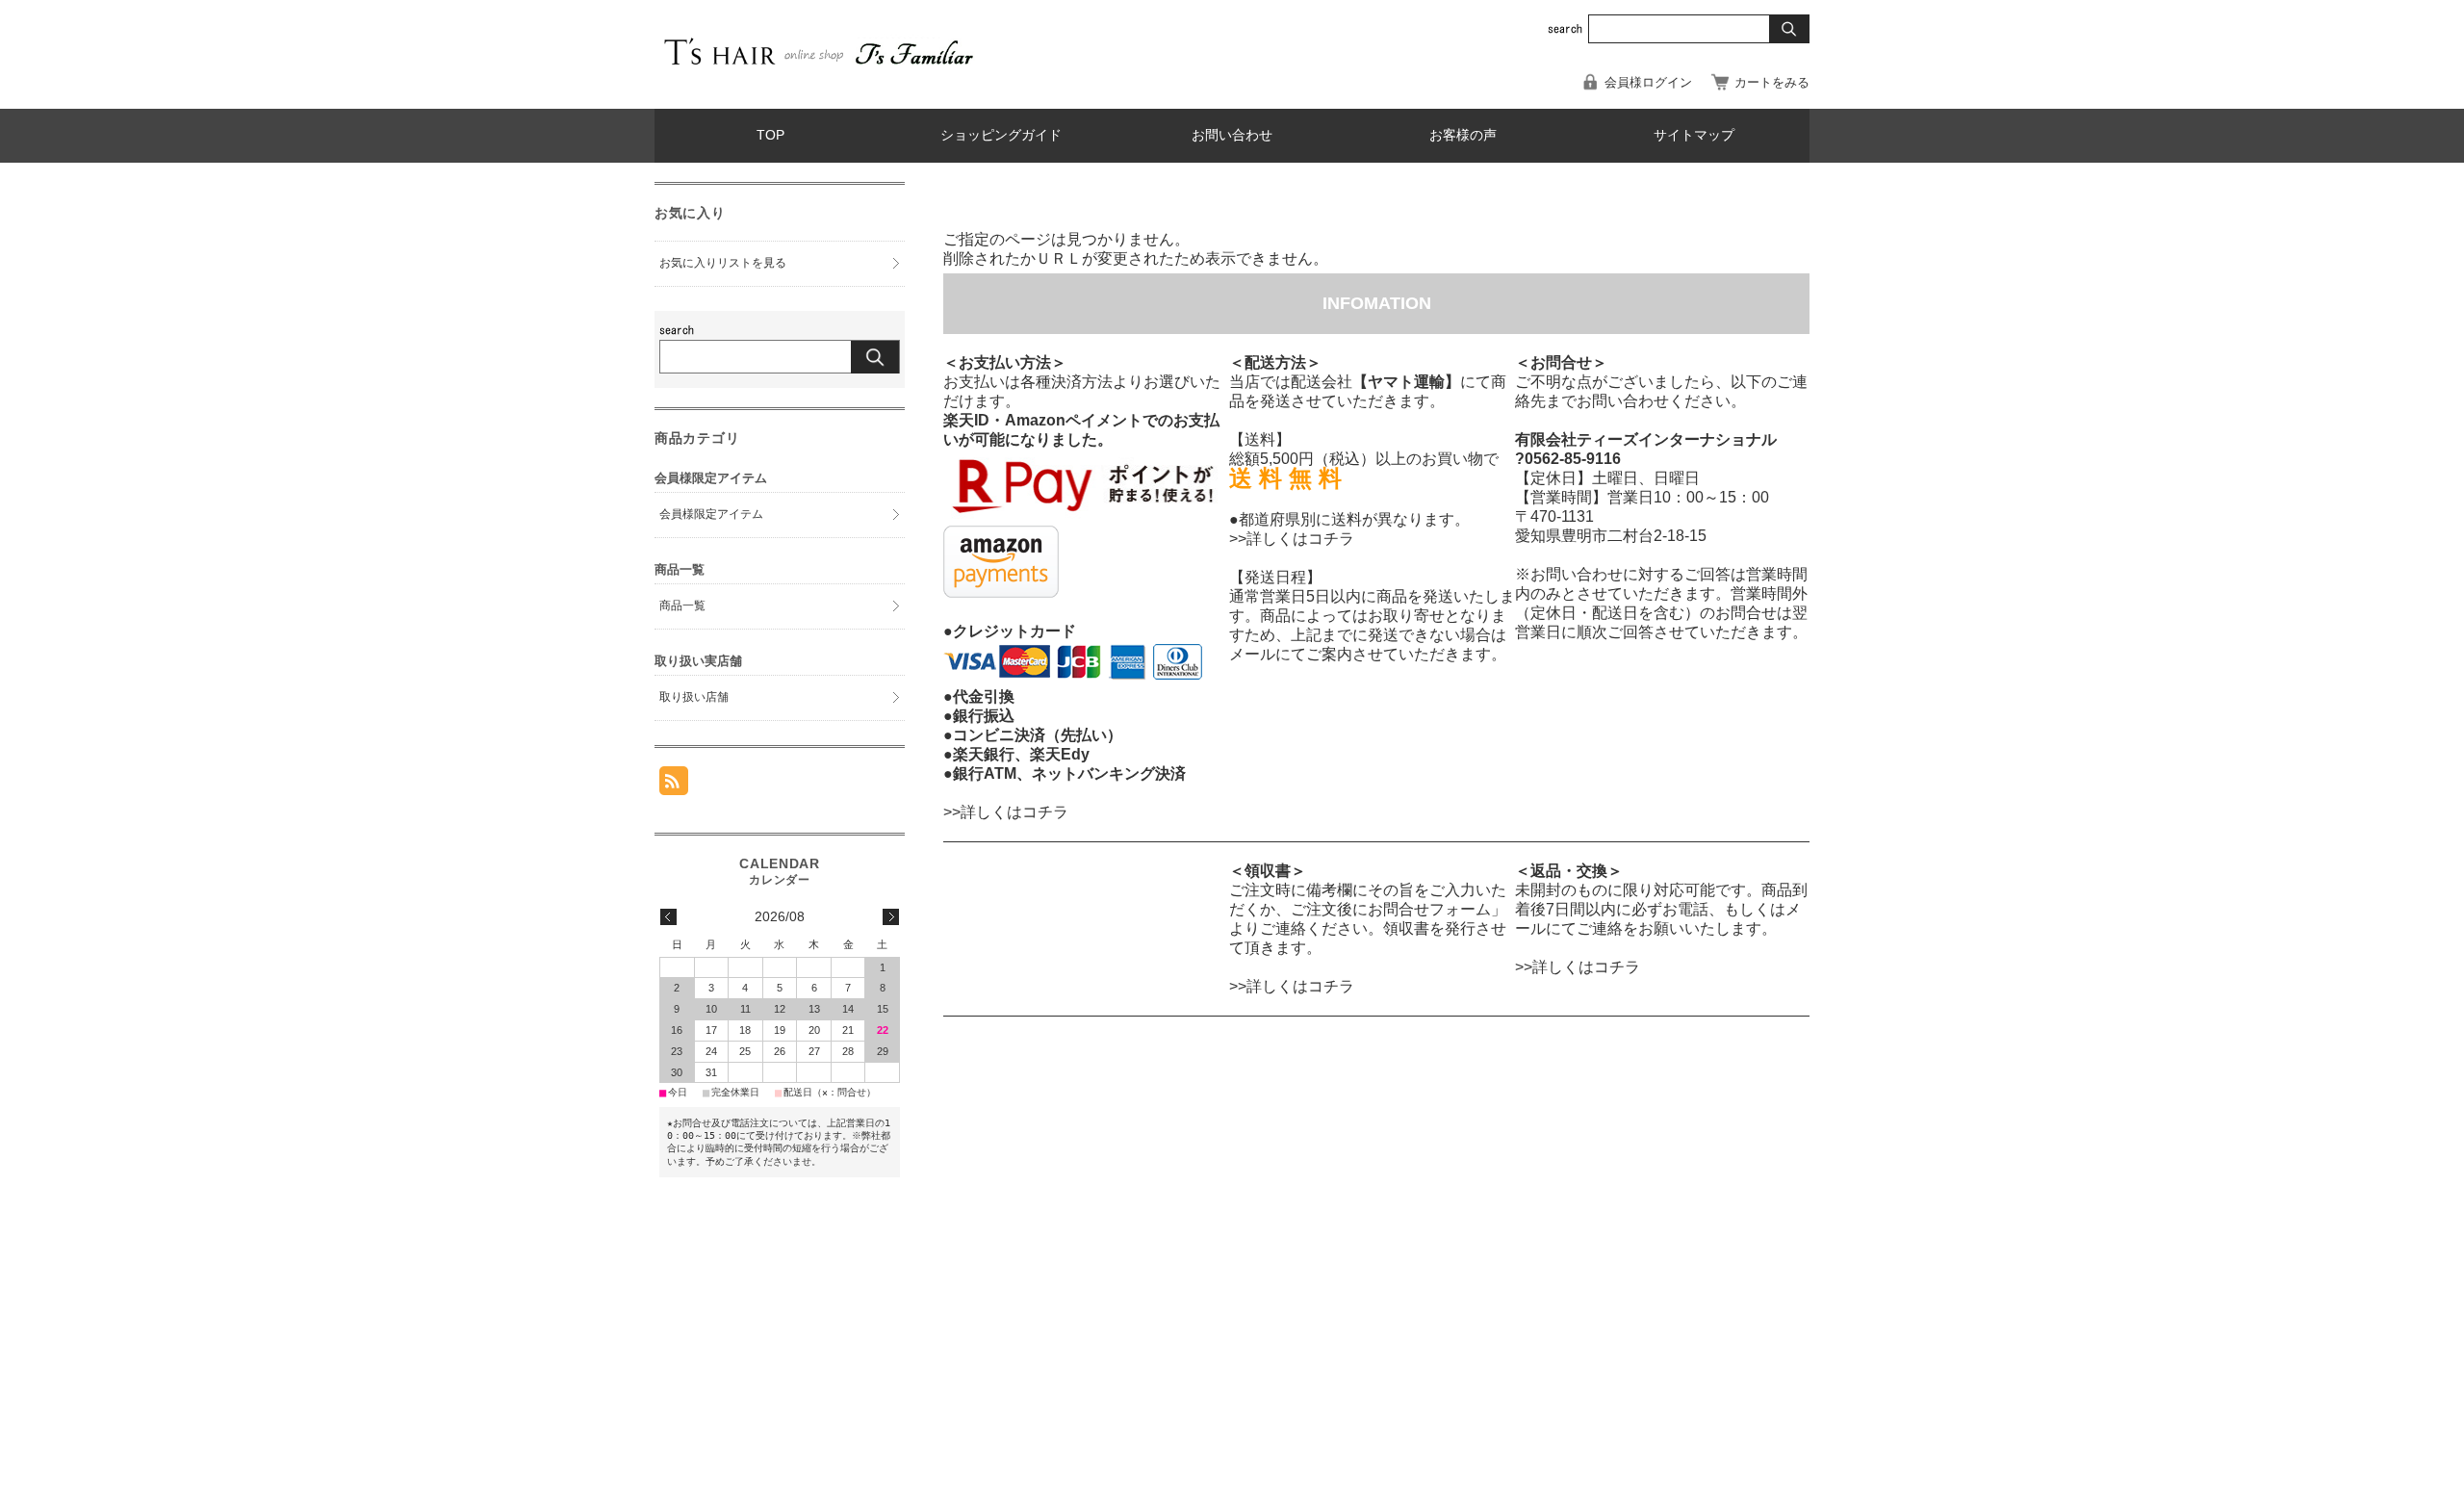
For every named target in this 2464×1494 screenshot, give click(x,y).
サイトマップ (1694, 135)
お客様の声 (1463, 135)
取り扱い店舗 (694, 697)
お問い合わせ (1232, 135)
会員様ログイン (1648, 82)
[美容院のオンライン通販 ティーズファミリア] (818, 68)
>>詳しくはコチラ (1006, 812)
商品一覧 (682, 605)
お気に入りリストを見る (723, 263)
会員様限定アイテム (711, 514)
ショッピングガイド (1001, 135)
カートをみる (1772, 82)
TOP (770, 135)
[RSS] (674, 785)
